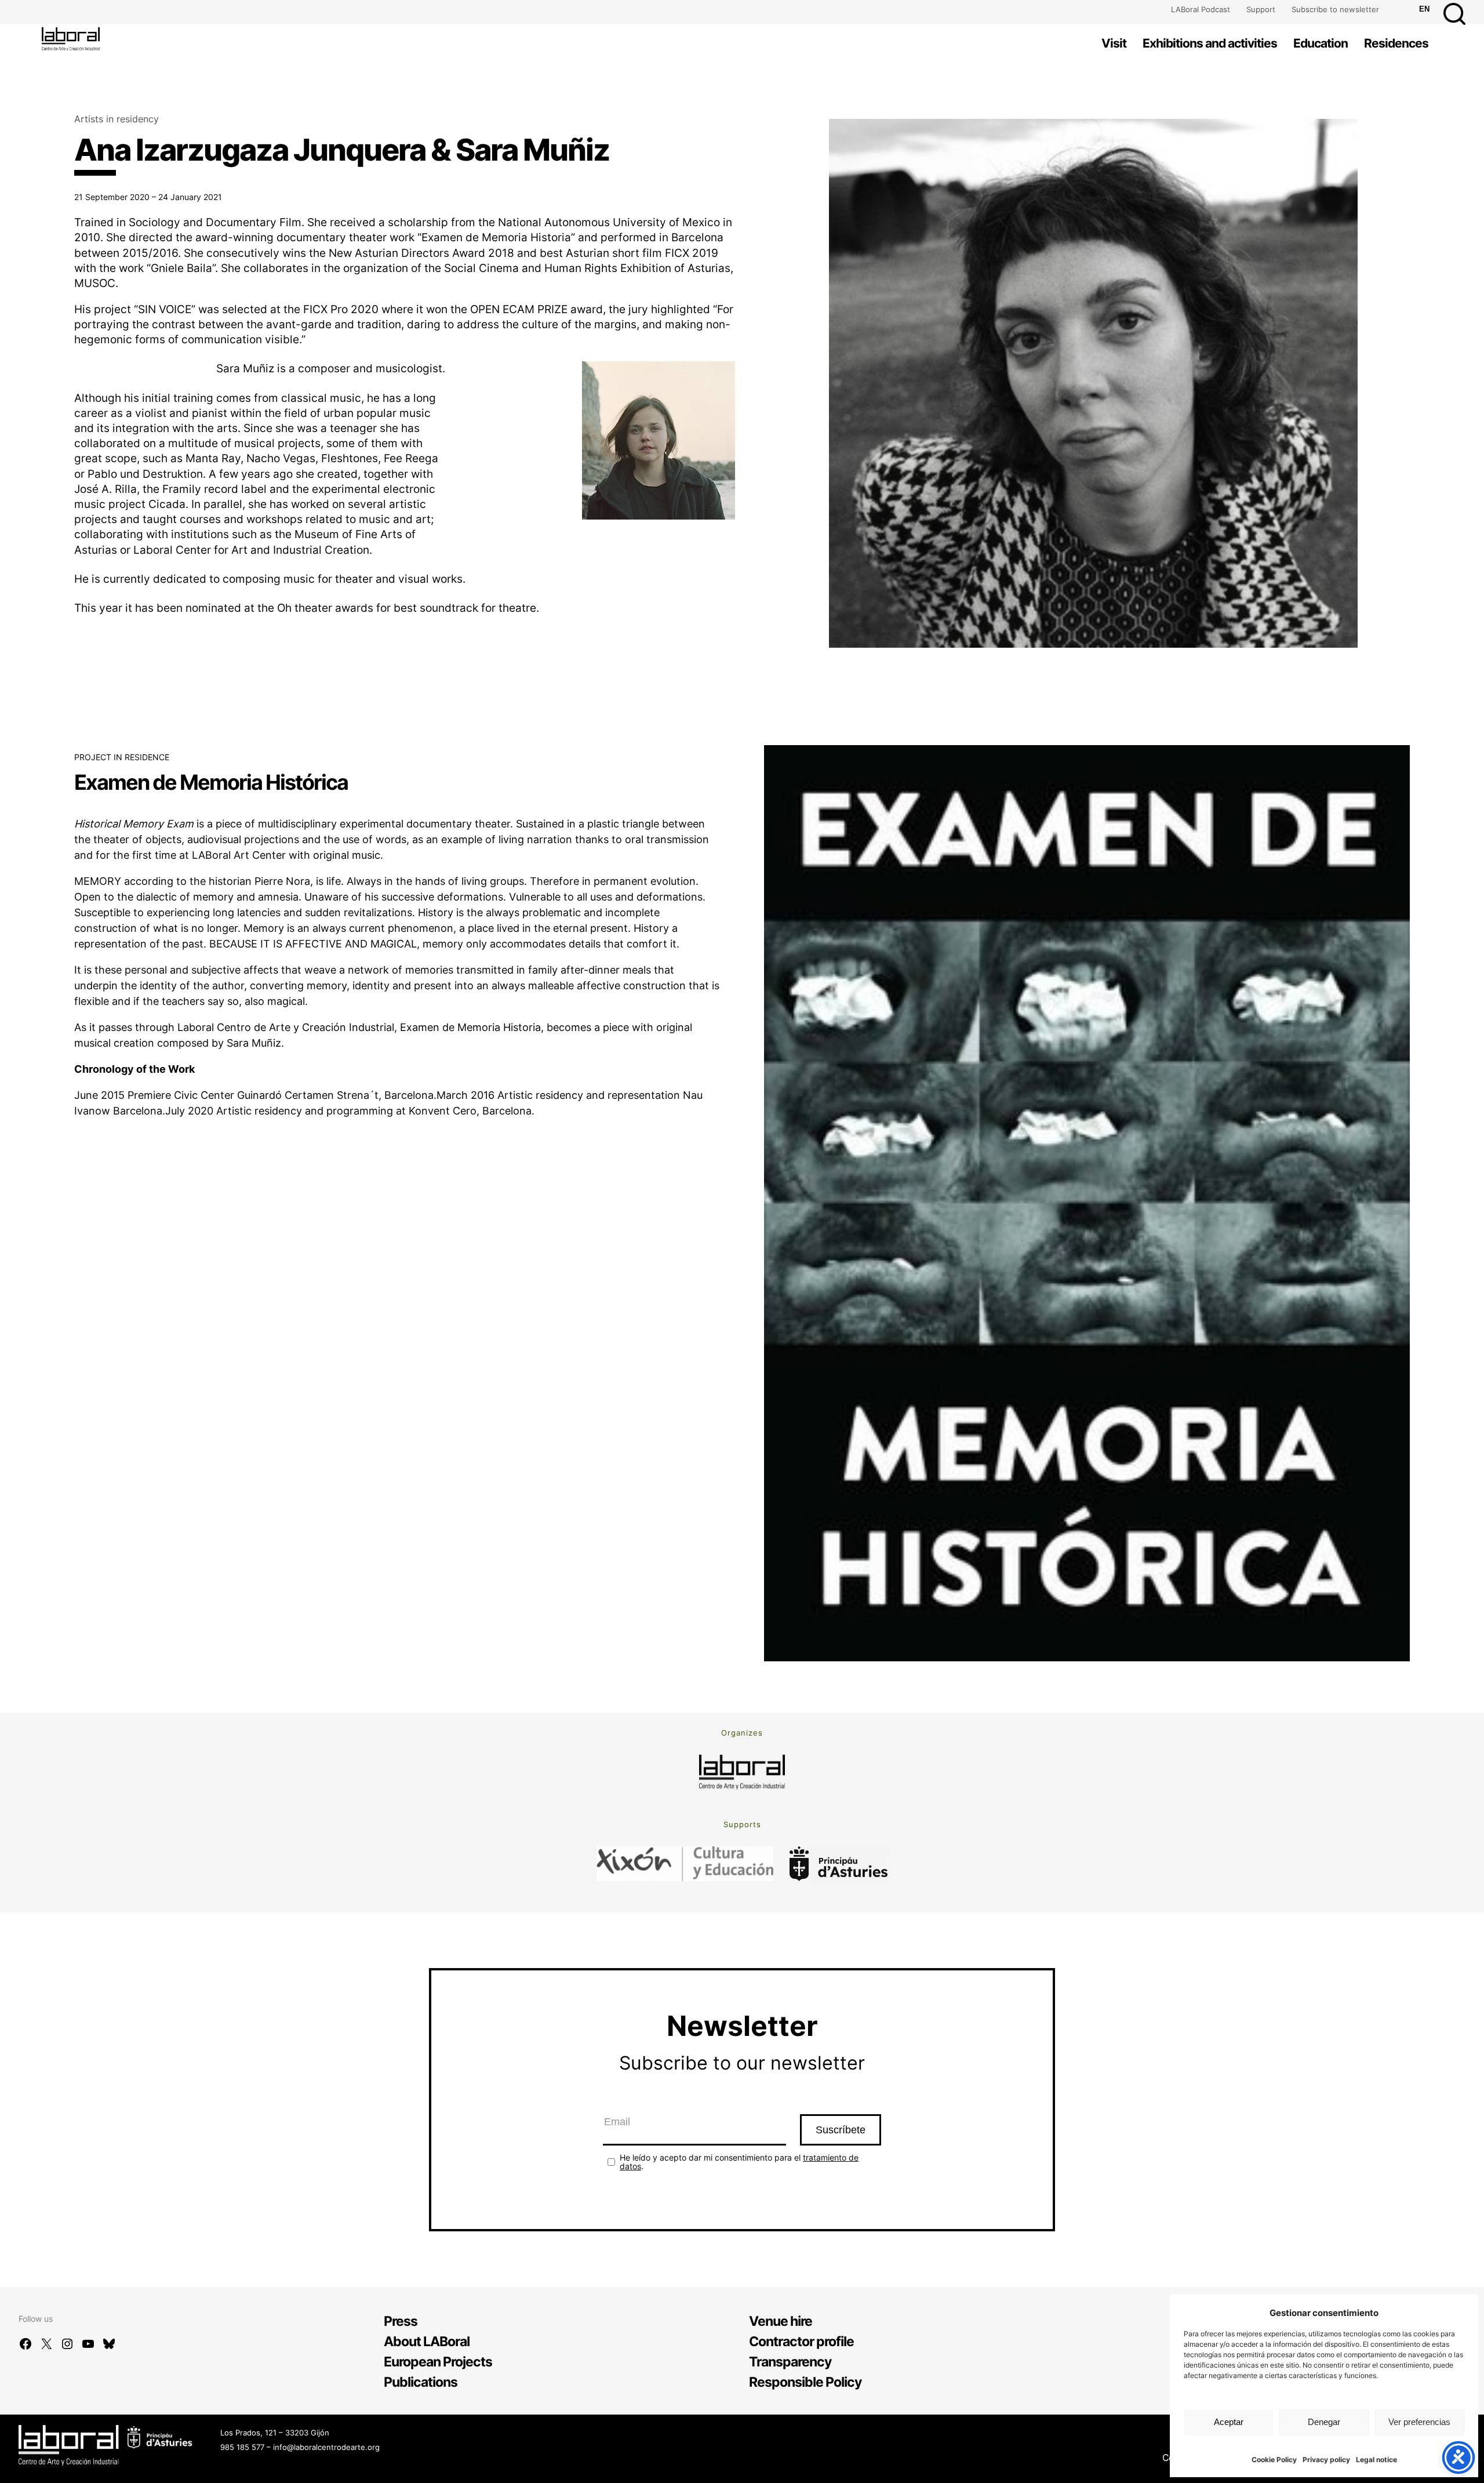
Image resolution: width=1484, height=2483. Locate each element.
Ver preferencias (1419, 2422)
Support (1261, 9)
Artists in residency (117, 119)
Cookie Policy (1274, 2460)
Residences (1396, 43)
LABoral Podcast (1201, 9)
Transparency (790, 2362)
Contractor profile (801, 2342)
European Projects (438, 2362)
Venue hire (781, 2321)
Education (1321, 43)
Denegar (1324, 2422)
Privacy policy (1326, 2460)
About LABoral (427, 2342)
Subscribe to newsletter (1335, 9)
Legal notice (1376, 2460)
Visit (1114, 43)
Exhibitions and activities (1210, 43)
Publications (421, 2382)
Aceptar (1229, 2422)
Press (401, 2321)
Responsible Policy (805, 2382)
